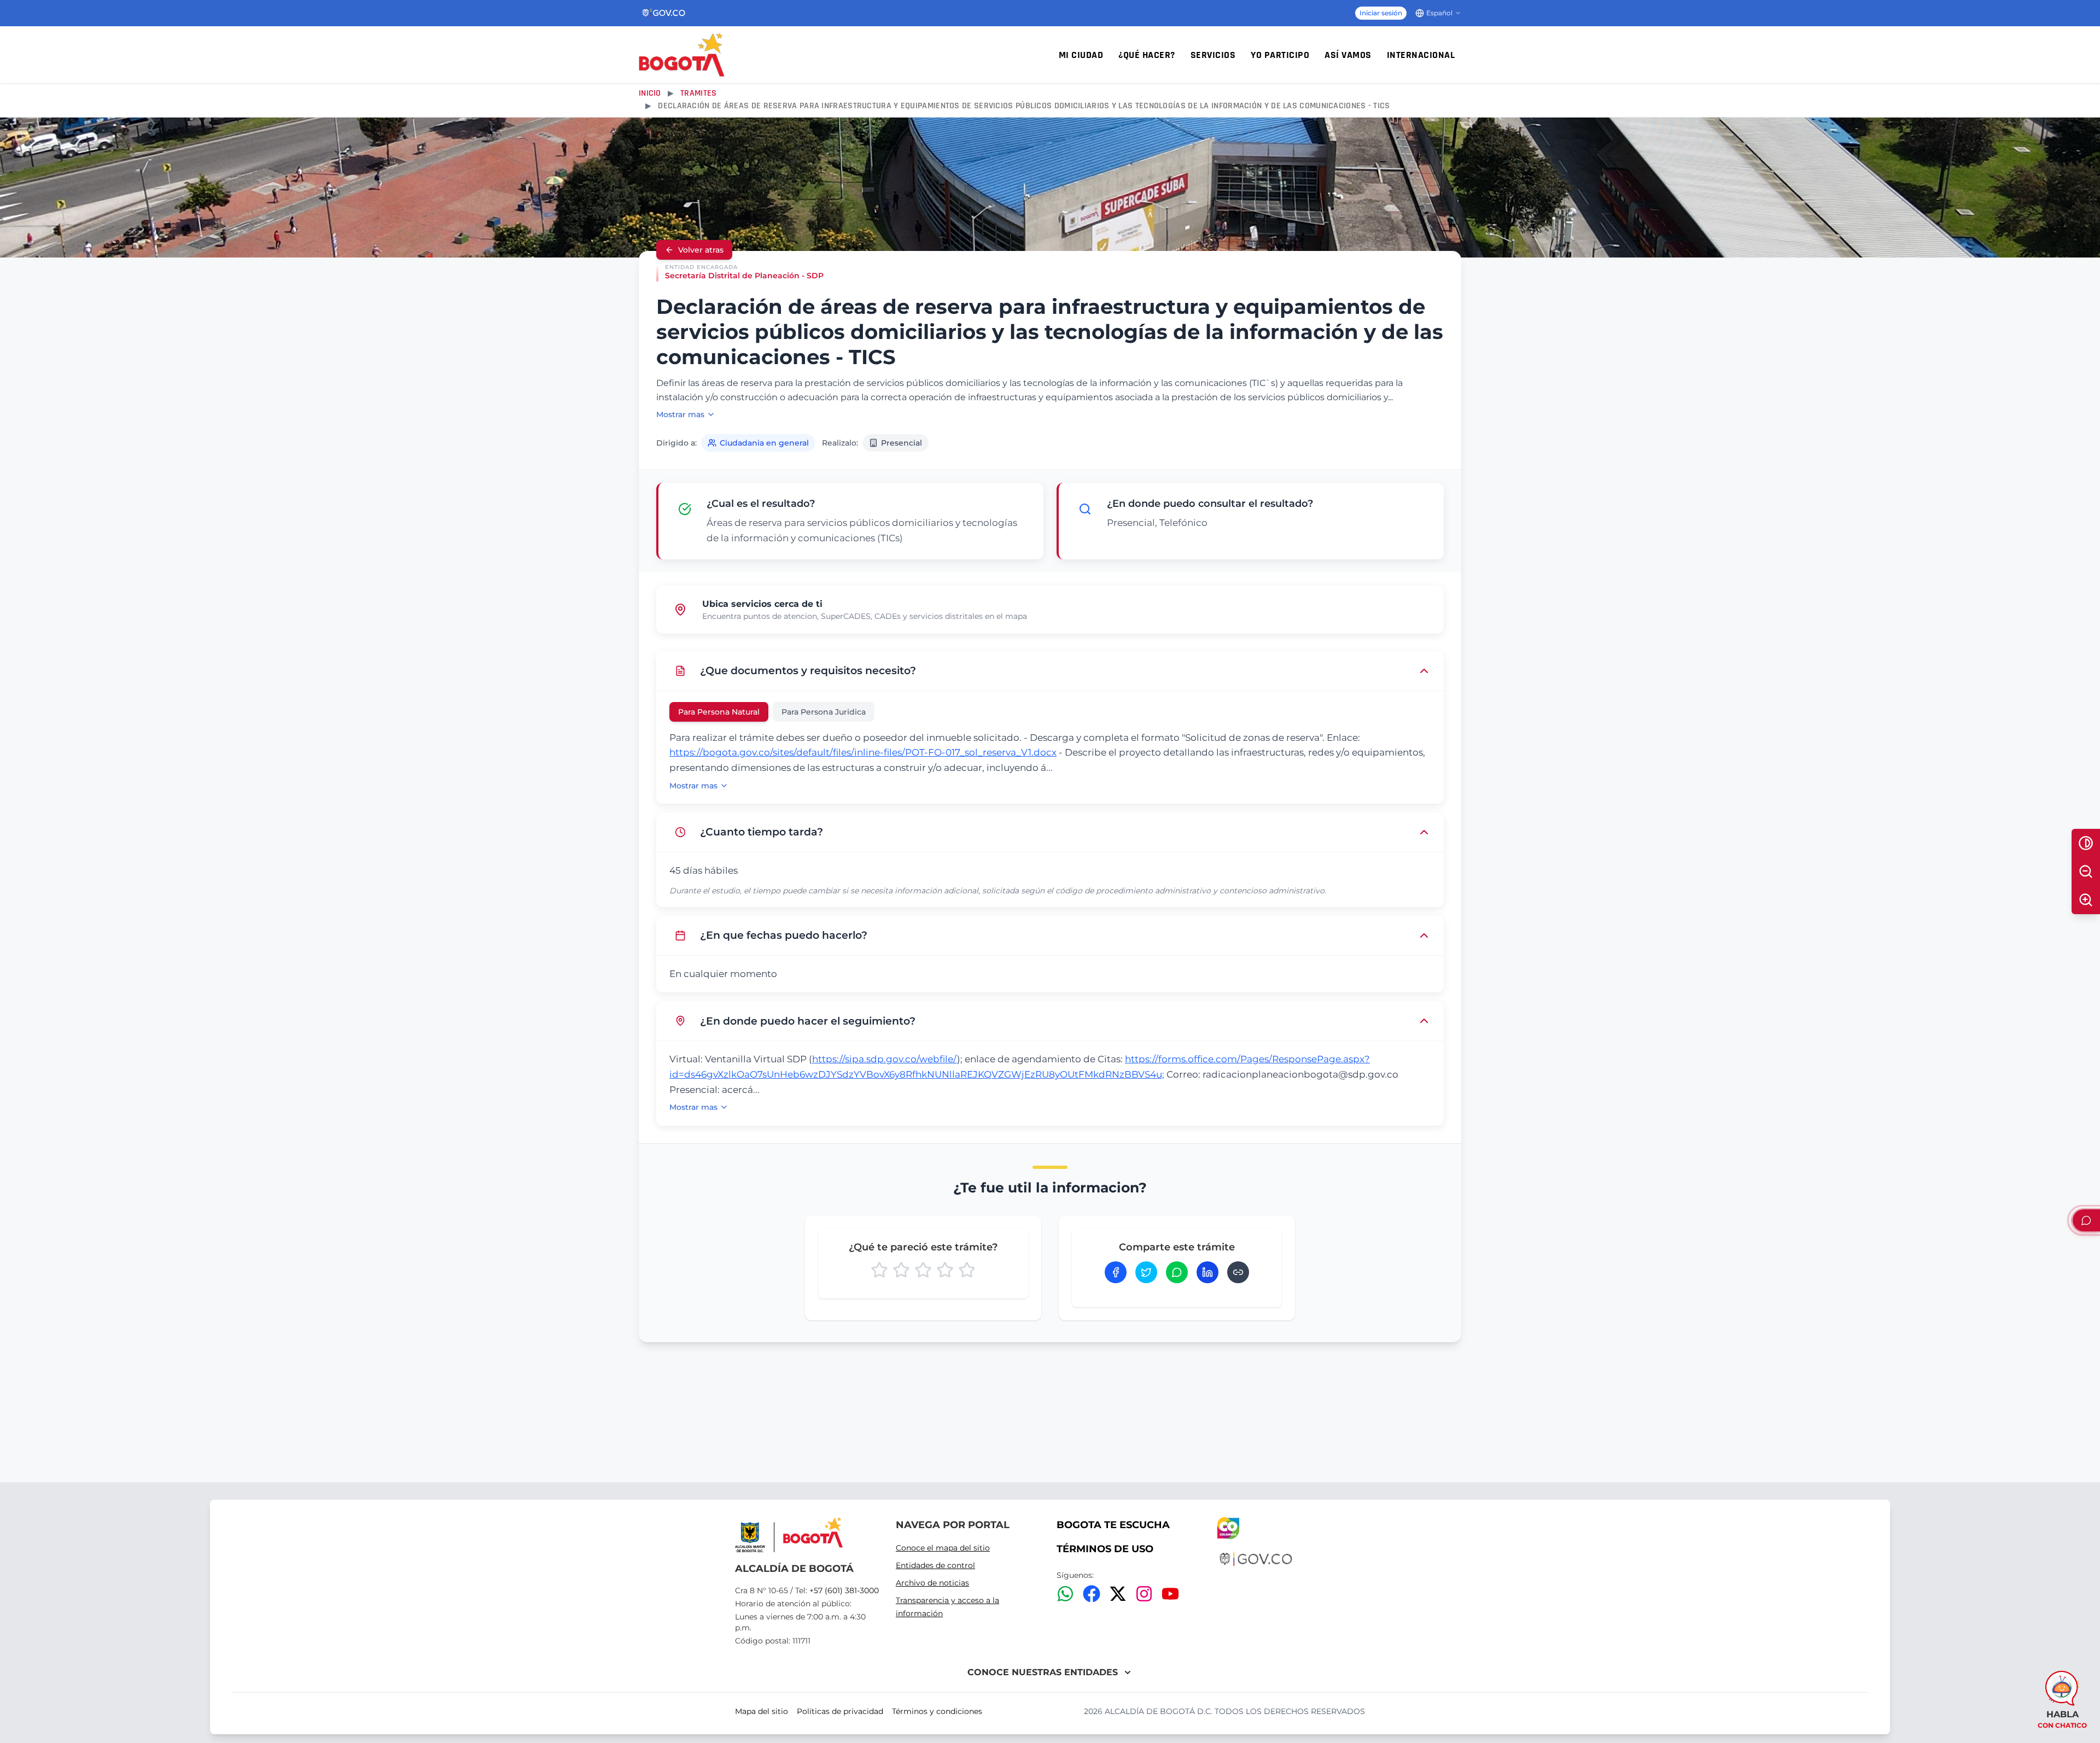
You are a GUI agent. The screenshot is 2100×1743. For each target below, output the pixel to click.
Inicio (650, 93)
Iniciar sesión (1381, 13)
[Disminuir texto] (2086, 871)
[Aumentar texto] (2086, 900)
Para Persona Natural (719, 712)
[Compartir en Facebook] (1116, 1272)
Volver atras (701, 250)
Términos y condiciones (937, 1711)
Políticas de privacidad (840, 1711)
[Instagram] (1144, 1594)
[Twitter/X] (1118, 1594)
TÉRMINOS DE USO (1105, 1549)
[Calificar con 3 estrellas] (923, 1270)
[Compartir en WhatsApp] (1177, 1272)
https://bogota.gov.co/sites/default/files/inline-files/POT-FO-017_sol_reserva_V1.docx (863, 752)
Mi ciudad (1081, 55)
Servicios (1213, 55)
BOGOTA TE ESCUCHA (1113, 1525)
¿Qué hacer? (1147, 55)
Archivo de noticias (932, 1583)
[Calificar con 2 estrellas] (901, 1270)
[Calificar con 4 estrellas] (945, 1270)
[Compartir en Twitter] (1146, 1272)
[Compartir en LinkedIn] (1207, 1272)
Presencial (902, 443)
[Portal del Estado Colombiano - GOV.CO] (664, 13)
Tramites (698, 93)
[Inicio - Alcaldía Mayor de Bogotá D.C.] (682, 55)
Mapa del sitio (762, 1711)
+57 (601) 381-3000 (844, 1590)
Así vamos (1348, 55)
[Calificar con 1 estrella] (879, 1270)
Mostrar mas (680, 414)
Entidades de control (935, 1565)
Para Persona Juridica (824, 712)
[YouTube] (1170, 1594)
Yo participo (1280, 55)
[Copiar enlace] (1238, 1272)
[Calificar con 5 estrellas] (967, 1270)
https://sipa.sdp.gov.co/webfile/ (885, 1059)
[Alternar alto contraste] (2086, 843)
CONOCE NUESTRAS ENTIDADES (1043, 1672)
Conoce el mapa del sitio (943, 1548)
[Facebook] (1092, 1594)
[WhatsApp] (1065, 1594)
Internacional (1421, 55)
